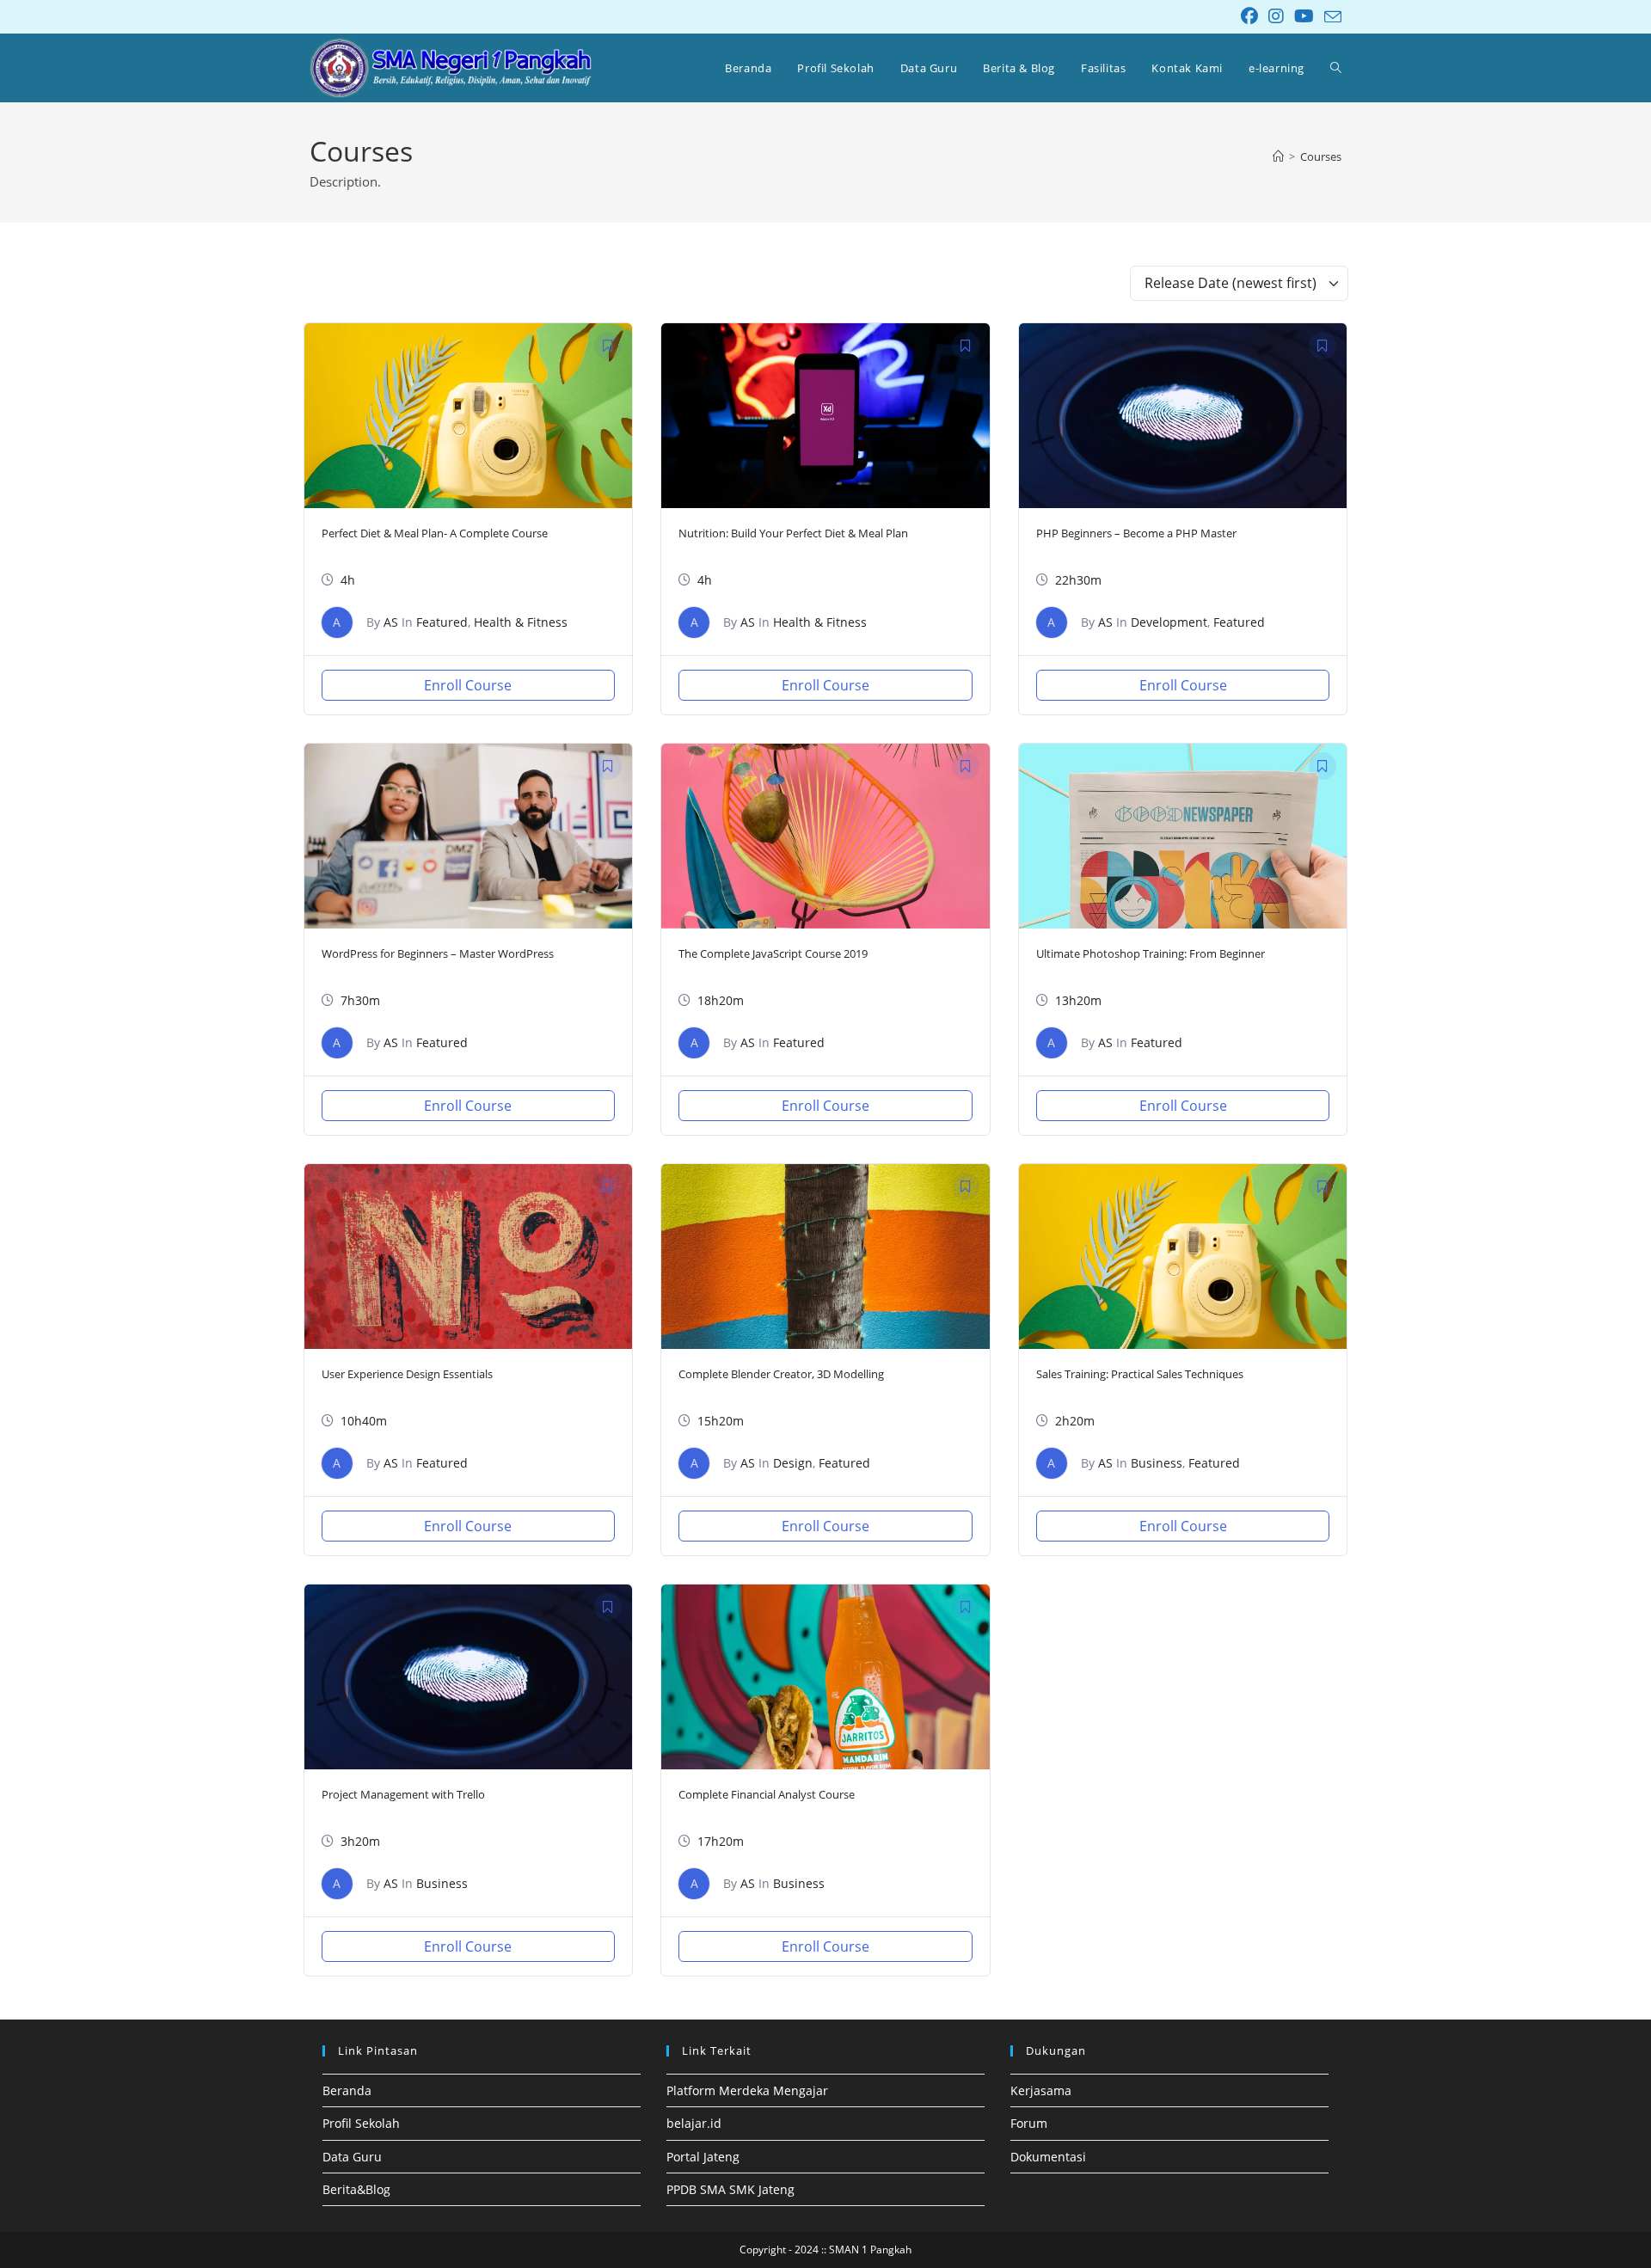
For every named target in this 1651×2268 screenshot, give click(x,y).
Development (1169, 622)
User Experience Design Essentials (407, 1374)
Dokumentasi (1048, 2157)
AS (391, 622)
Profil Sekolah (361, 2123)
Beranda (347, 2090)
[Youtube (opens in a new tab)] (1304, 16)
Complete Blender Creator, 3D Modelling (781, 1374)
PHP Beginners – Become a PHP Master (1136, 533)
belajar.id (694, 2123)
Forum (1029, 2123)
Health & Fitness (521, 622)
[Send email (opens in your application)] (1330, 17)
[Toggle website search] (1336, 68)
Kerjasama (1041, 2090)
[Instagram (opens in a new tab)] (1276, 16)
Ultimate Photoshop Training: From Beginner (1151, 954)
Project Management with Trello (403, 1795)
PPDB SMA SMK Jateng (730, 2189)
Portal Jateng (703, 2157)
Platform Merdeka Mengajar (747, 2090)
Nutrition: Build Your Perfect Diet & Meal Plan (793, 533)
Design (793, 1463)
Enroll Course (468, 685)
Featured (442, 622)
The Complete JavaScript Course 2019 (773, 954)
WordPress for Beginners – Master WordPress (438, 954)
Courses (1321, 156)
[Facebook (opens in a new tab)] (1249, 16)
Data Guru (352, 2157)
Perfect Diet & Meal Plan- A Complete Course (435, 533)
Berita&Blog (356, 2189)
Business (1157, 1463)
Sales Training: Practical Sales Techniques (1140, 1374)
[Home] (1278, 156)
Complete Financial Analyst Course (767, 1795)
